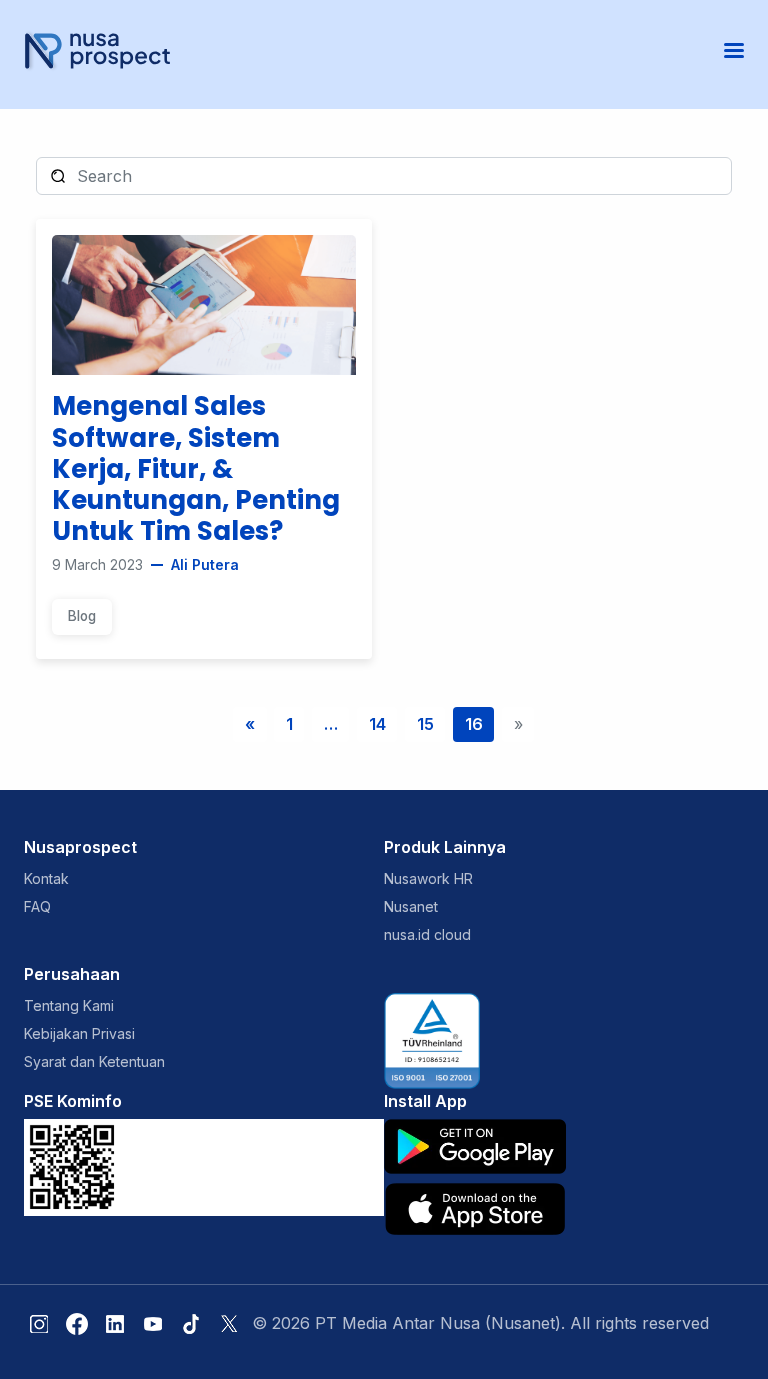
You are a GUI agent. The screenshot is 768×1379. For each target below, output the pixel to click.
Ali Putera (205, 564)
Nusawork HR (428, 878)
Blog (82, 616)
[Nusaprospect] (97, 50)
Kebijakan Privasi (79, 1033)
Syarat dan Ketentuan (94, 1061)
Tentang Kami (69, 1005)
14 (377, 724)
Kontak (46, 878)
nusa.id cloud (427, 934)
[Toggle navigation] (734, 50)
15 (425, 724)
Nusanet (411, 906)
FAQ (37, 906)
